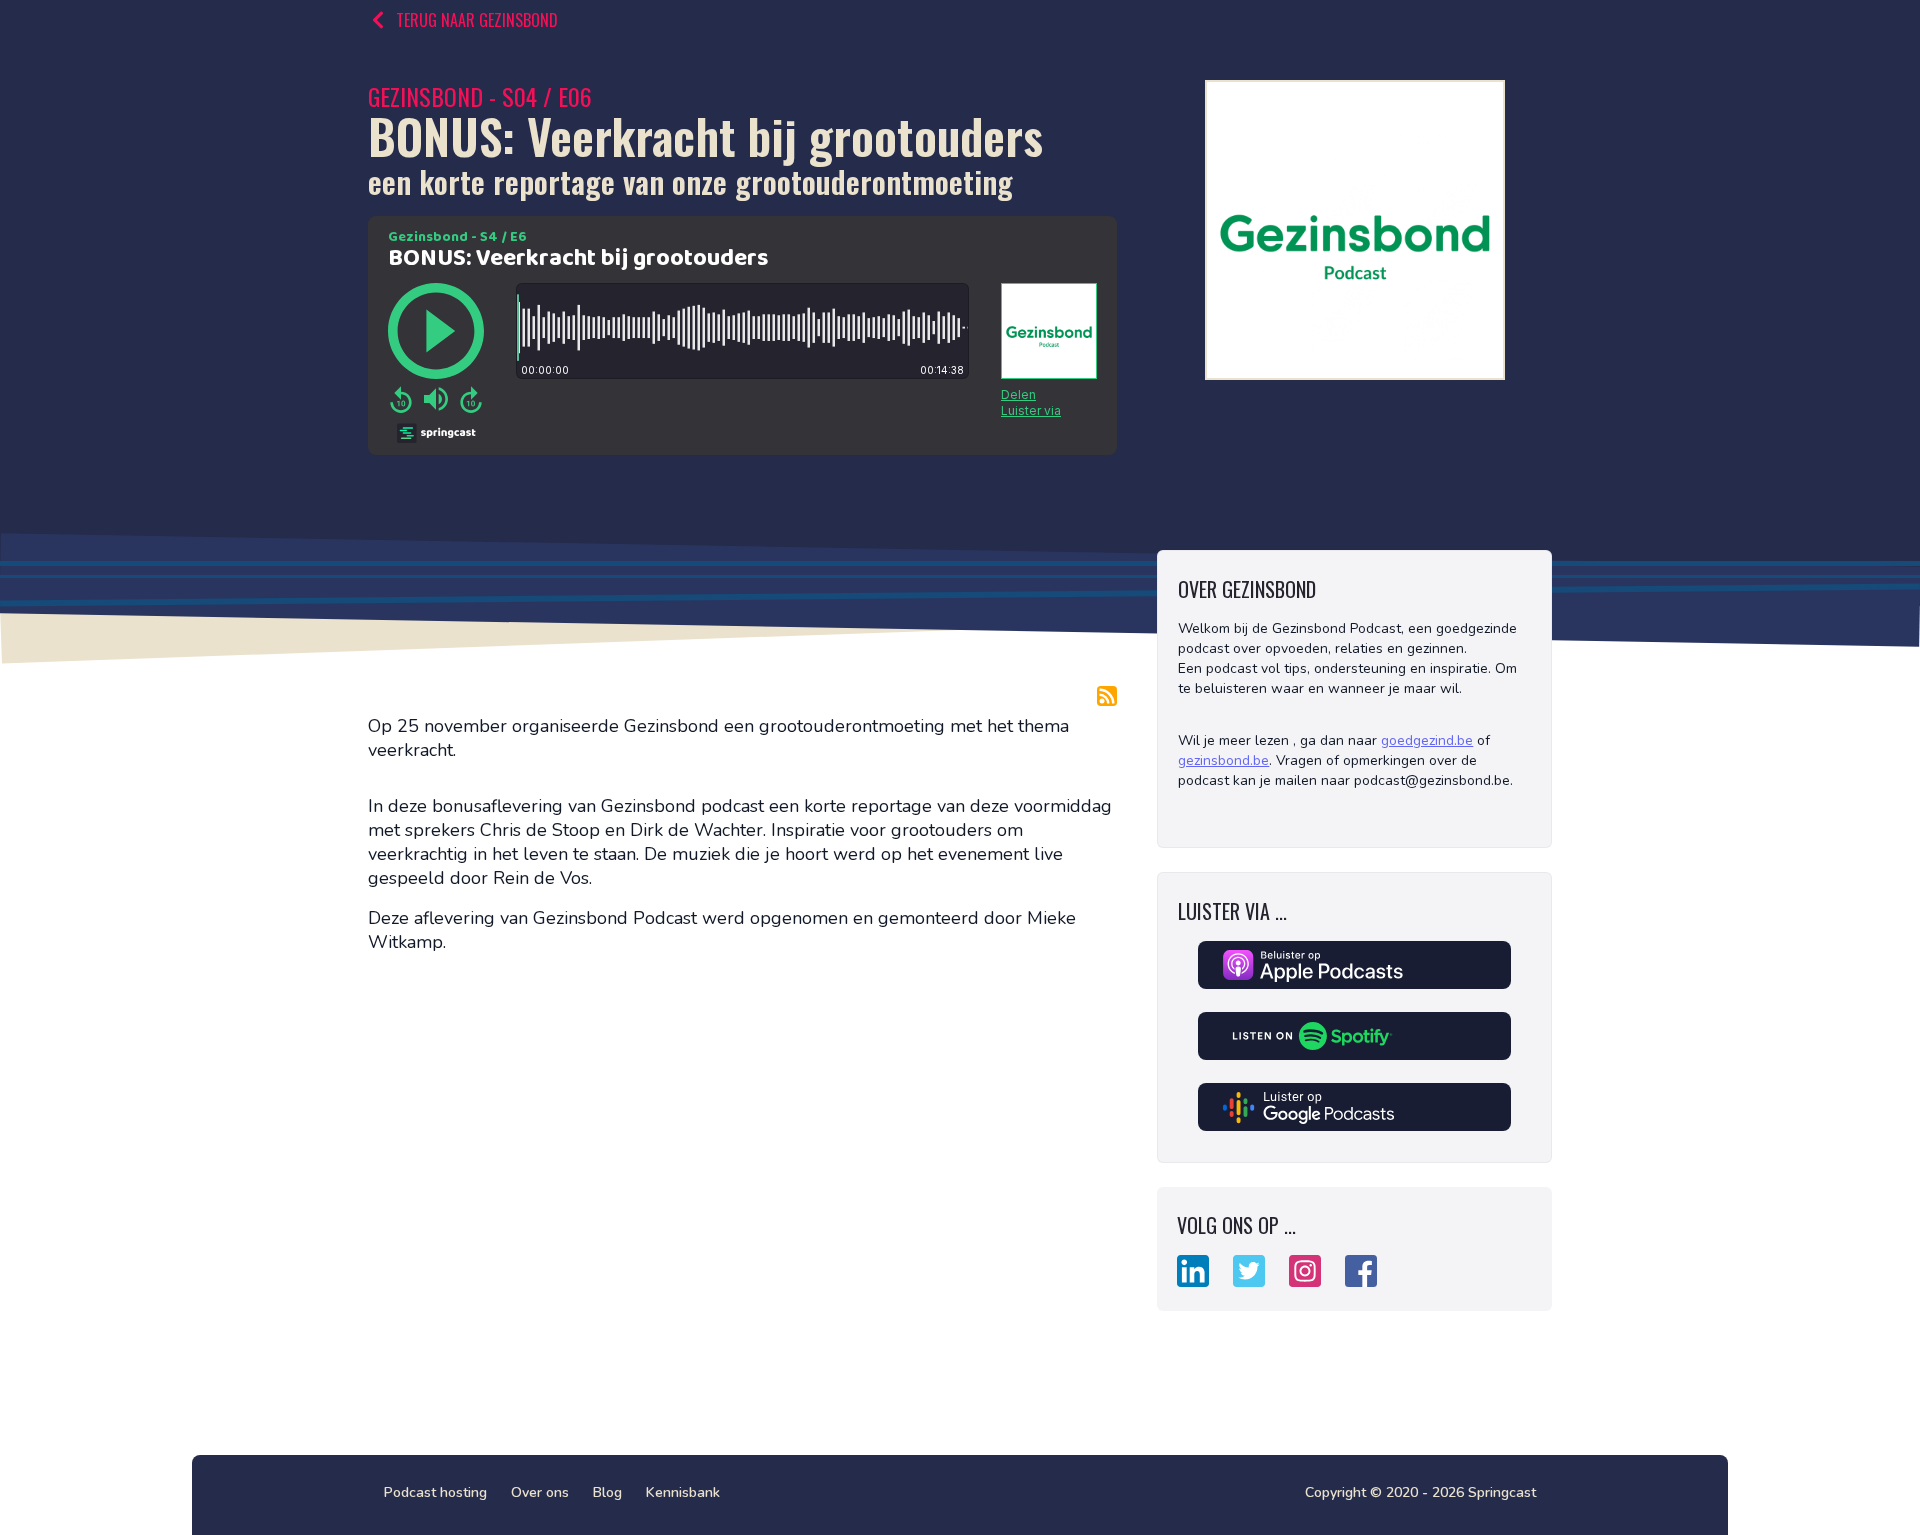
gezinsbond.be (1223, 760)
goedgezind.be (1427, 740)
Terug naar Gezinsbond (477, 20)
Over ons (540, 1492)
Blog (607, 1492)
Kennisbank (683, 1492)
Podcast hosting (435, 1492)
